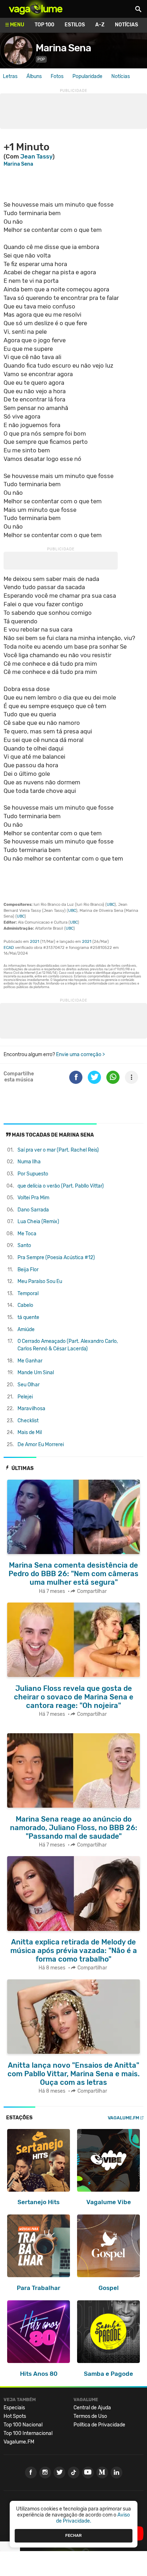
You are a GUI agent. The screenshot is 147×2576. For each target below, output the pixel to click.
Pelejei (25, 1397)
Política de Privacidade (99, 2425)
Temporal (28, 1294)
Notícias (126, 25)
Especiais (14, 2408)
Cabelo (25, 1305)
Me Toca (27, 1234)
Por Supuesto (33, 1174)
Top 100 (44, 25)
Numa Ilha (29, 1162)
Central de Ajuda (92, 2408)
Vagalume (36, 9)
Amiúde (26, 1329)
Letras (10, 76)
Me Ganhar (30, 1361)
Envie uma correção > (80, 1055)
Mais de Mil (30, 1432)
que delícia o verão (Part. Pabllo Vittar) (61, 1186)
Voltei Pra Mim (33, 1198)
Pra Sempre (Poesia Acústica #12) (56, 1258)
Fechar (73, 2535)
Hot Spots (15, 2416)
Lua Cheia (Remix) (38, 1222)
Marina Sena (63, 48)
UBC (111, 905)
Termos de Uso (90, 2416)
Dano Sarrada (33, 1210)
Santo (24, 1245)
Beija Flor (28, 1270)
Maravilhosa (31, 1409)
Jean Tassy (36, 156)
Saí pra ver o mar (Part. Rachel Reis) (58, 1150)
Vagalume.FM (123, 2118)
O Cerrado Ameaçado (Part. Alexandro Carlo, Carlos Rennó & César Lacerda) (68, 1345)
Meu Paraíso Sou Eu (40, 1281)
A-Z (100, 25)
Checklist (28, 1421)
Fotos (57, 76)
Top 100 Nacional (23, 2425)
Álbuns (34, 76)
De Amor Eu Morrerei (41, 1445)
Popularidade (87, 76)
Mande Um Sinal (36, 1373)
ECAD (9, 948)
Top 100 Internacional (28, 2433)
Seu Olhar (29, 1385)
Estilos (75, 25)
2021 (35, 942)
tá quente (28, 1317)
